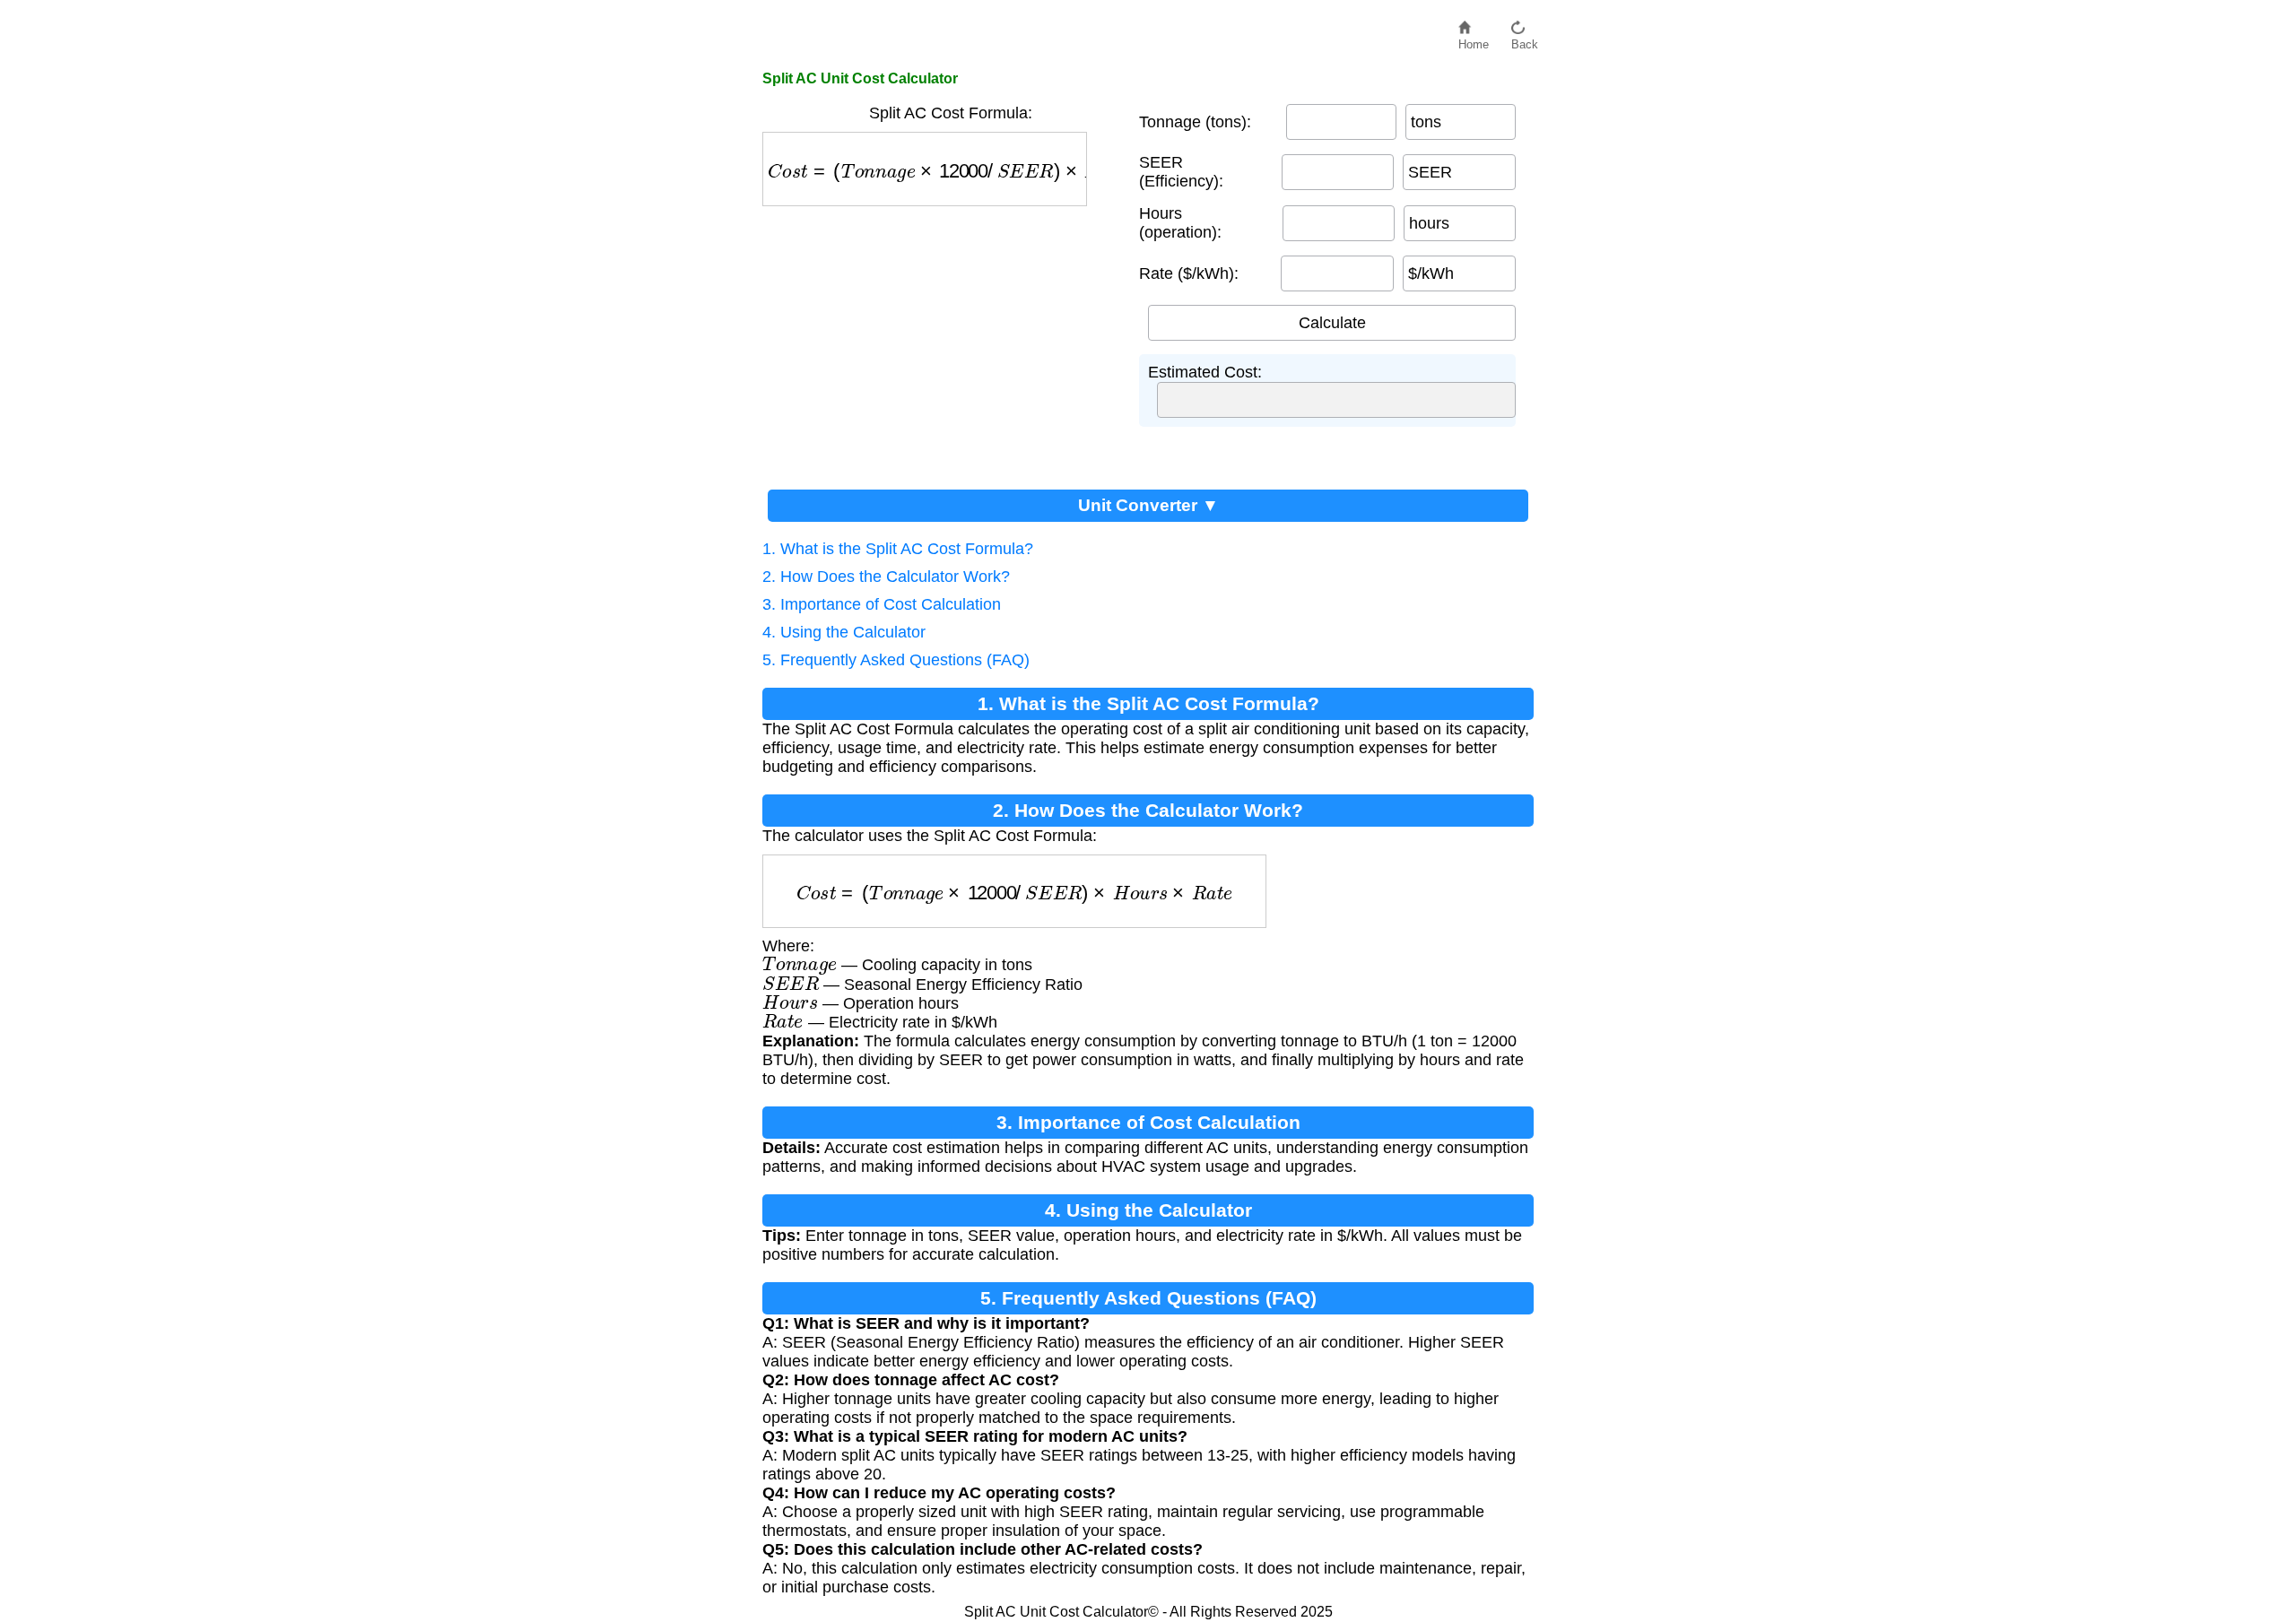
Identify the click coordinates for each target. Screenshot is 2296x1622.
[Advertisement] (942, 341)
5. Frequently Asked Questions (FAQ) (896, 660)
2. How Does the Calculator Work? (886, 577)
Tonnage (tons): (1195, 122)
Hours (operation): (1180, 223)
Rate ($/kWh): (1189, 273)
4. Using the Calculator (844, 632)
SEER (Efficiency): (1181, 172)
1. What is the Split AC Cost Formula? (898, 549)
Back (1525, 40)
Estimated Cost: (1205, 372)
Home (1474, 40)
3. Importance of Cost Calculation (882, 604)
